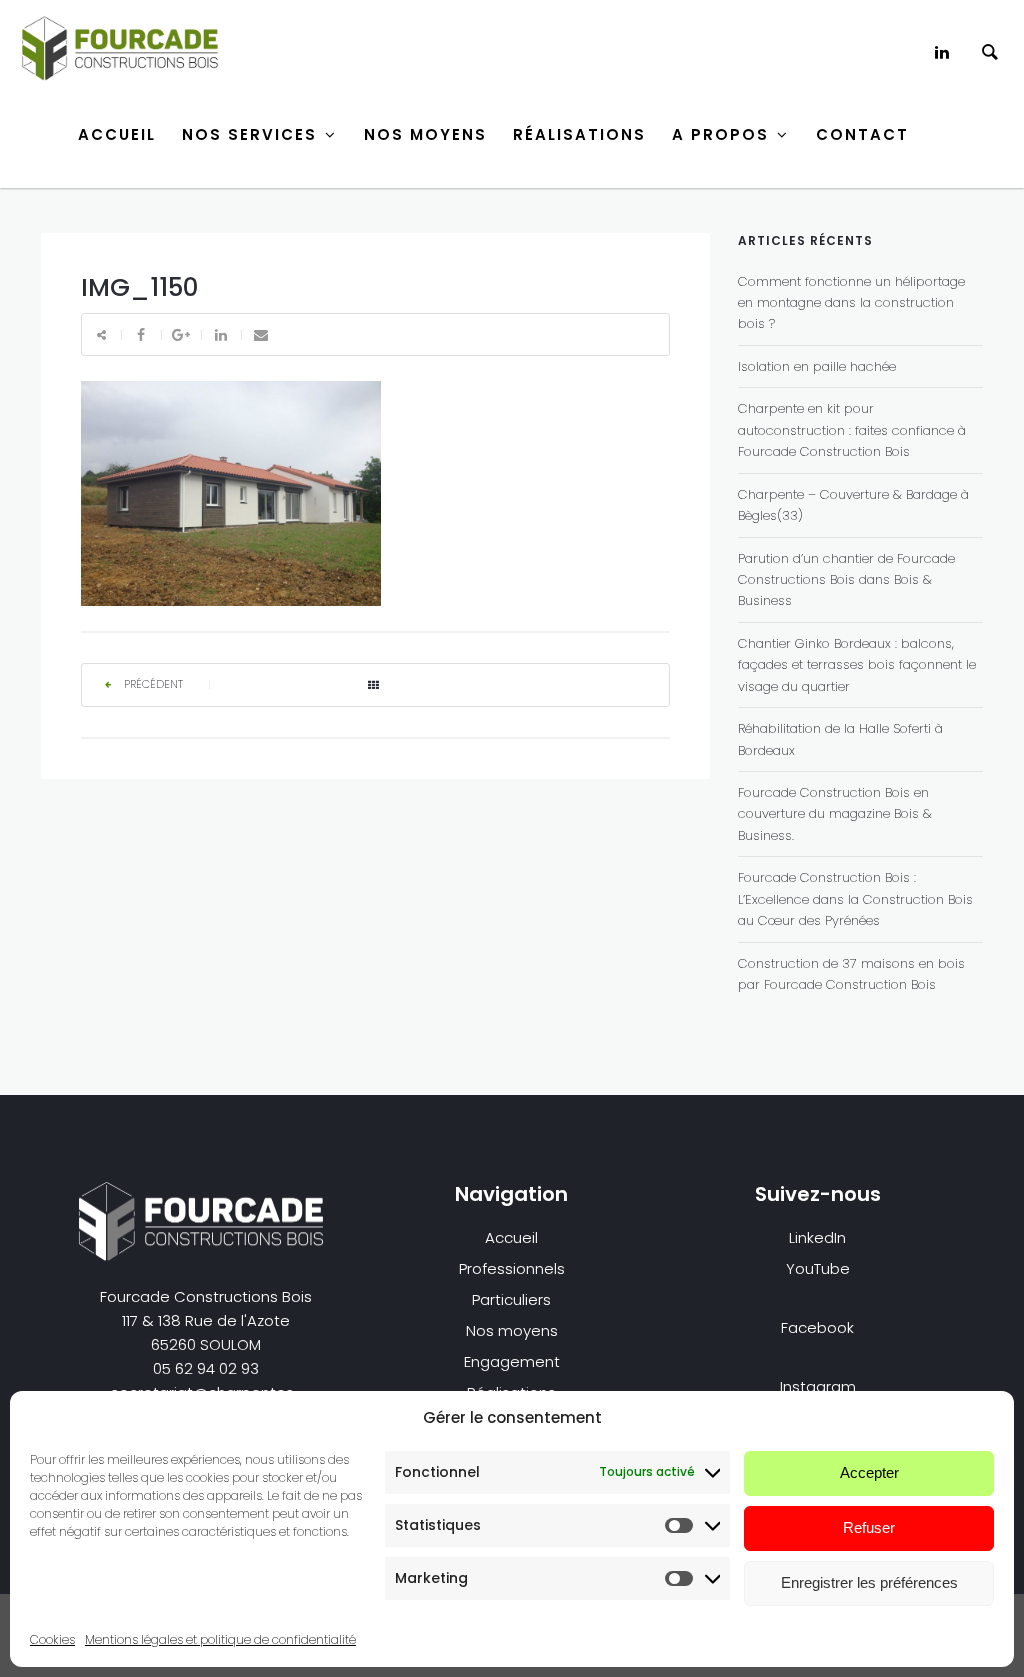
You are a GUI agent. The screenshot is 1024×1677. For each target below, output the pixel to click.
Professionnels (512, 1268)
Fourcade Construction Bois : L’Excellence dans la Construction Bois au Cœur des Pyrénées (855, 899)
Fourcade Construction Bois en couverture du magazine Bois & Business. (835, 814)
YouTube (818, 1268)
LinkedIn (817, 1237)
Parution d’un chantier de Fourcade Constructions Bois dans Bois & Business (846, 580)
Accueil (117, 134)
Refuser (869, 1527)
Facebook (817, 1327)
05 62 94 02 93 (206, 1368)
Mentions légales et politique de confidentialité (220, 1639)
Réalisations (579, 134)
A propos (720, 134)
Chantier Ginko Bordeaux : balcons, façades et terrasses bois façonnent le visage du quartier (857, 665)
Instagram (818, 1386)
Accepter (869, 1472)
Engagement (512, 1361)
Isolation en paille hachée (817, 366)
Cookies (52, 1639)
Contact (862, 134)
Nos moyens (512, 1330)
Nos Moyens (425, 134)
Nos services (249, 134)
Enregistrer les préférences (869, 1582)
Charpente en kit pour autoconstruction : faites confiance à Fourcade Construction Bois (852, 430)
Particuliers (511, 1299)
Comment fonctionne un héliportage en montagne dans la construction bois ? (851, 303)
